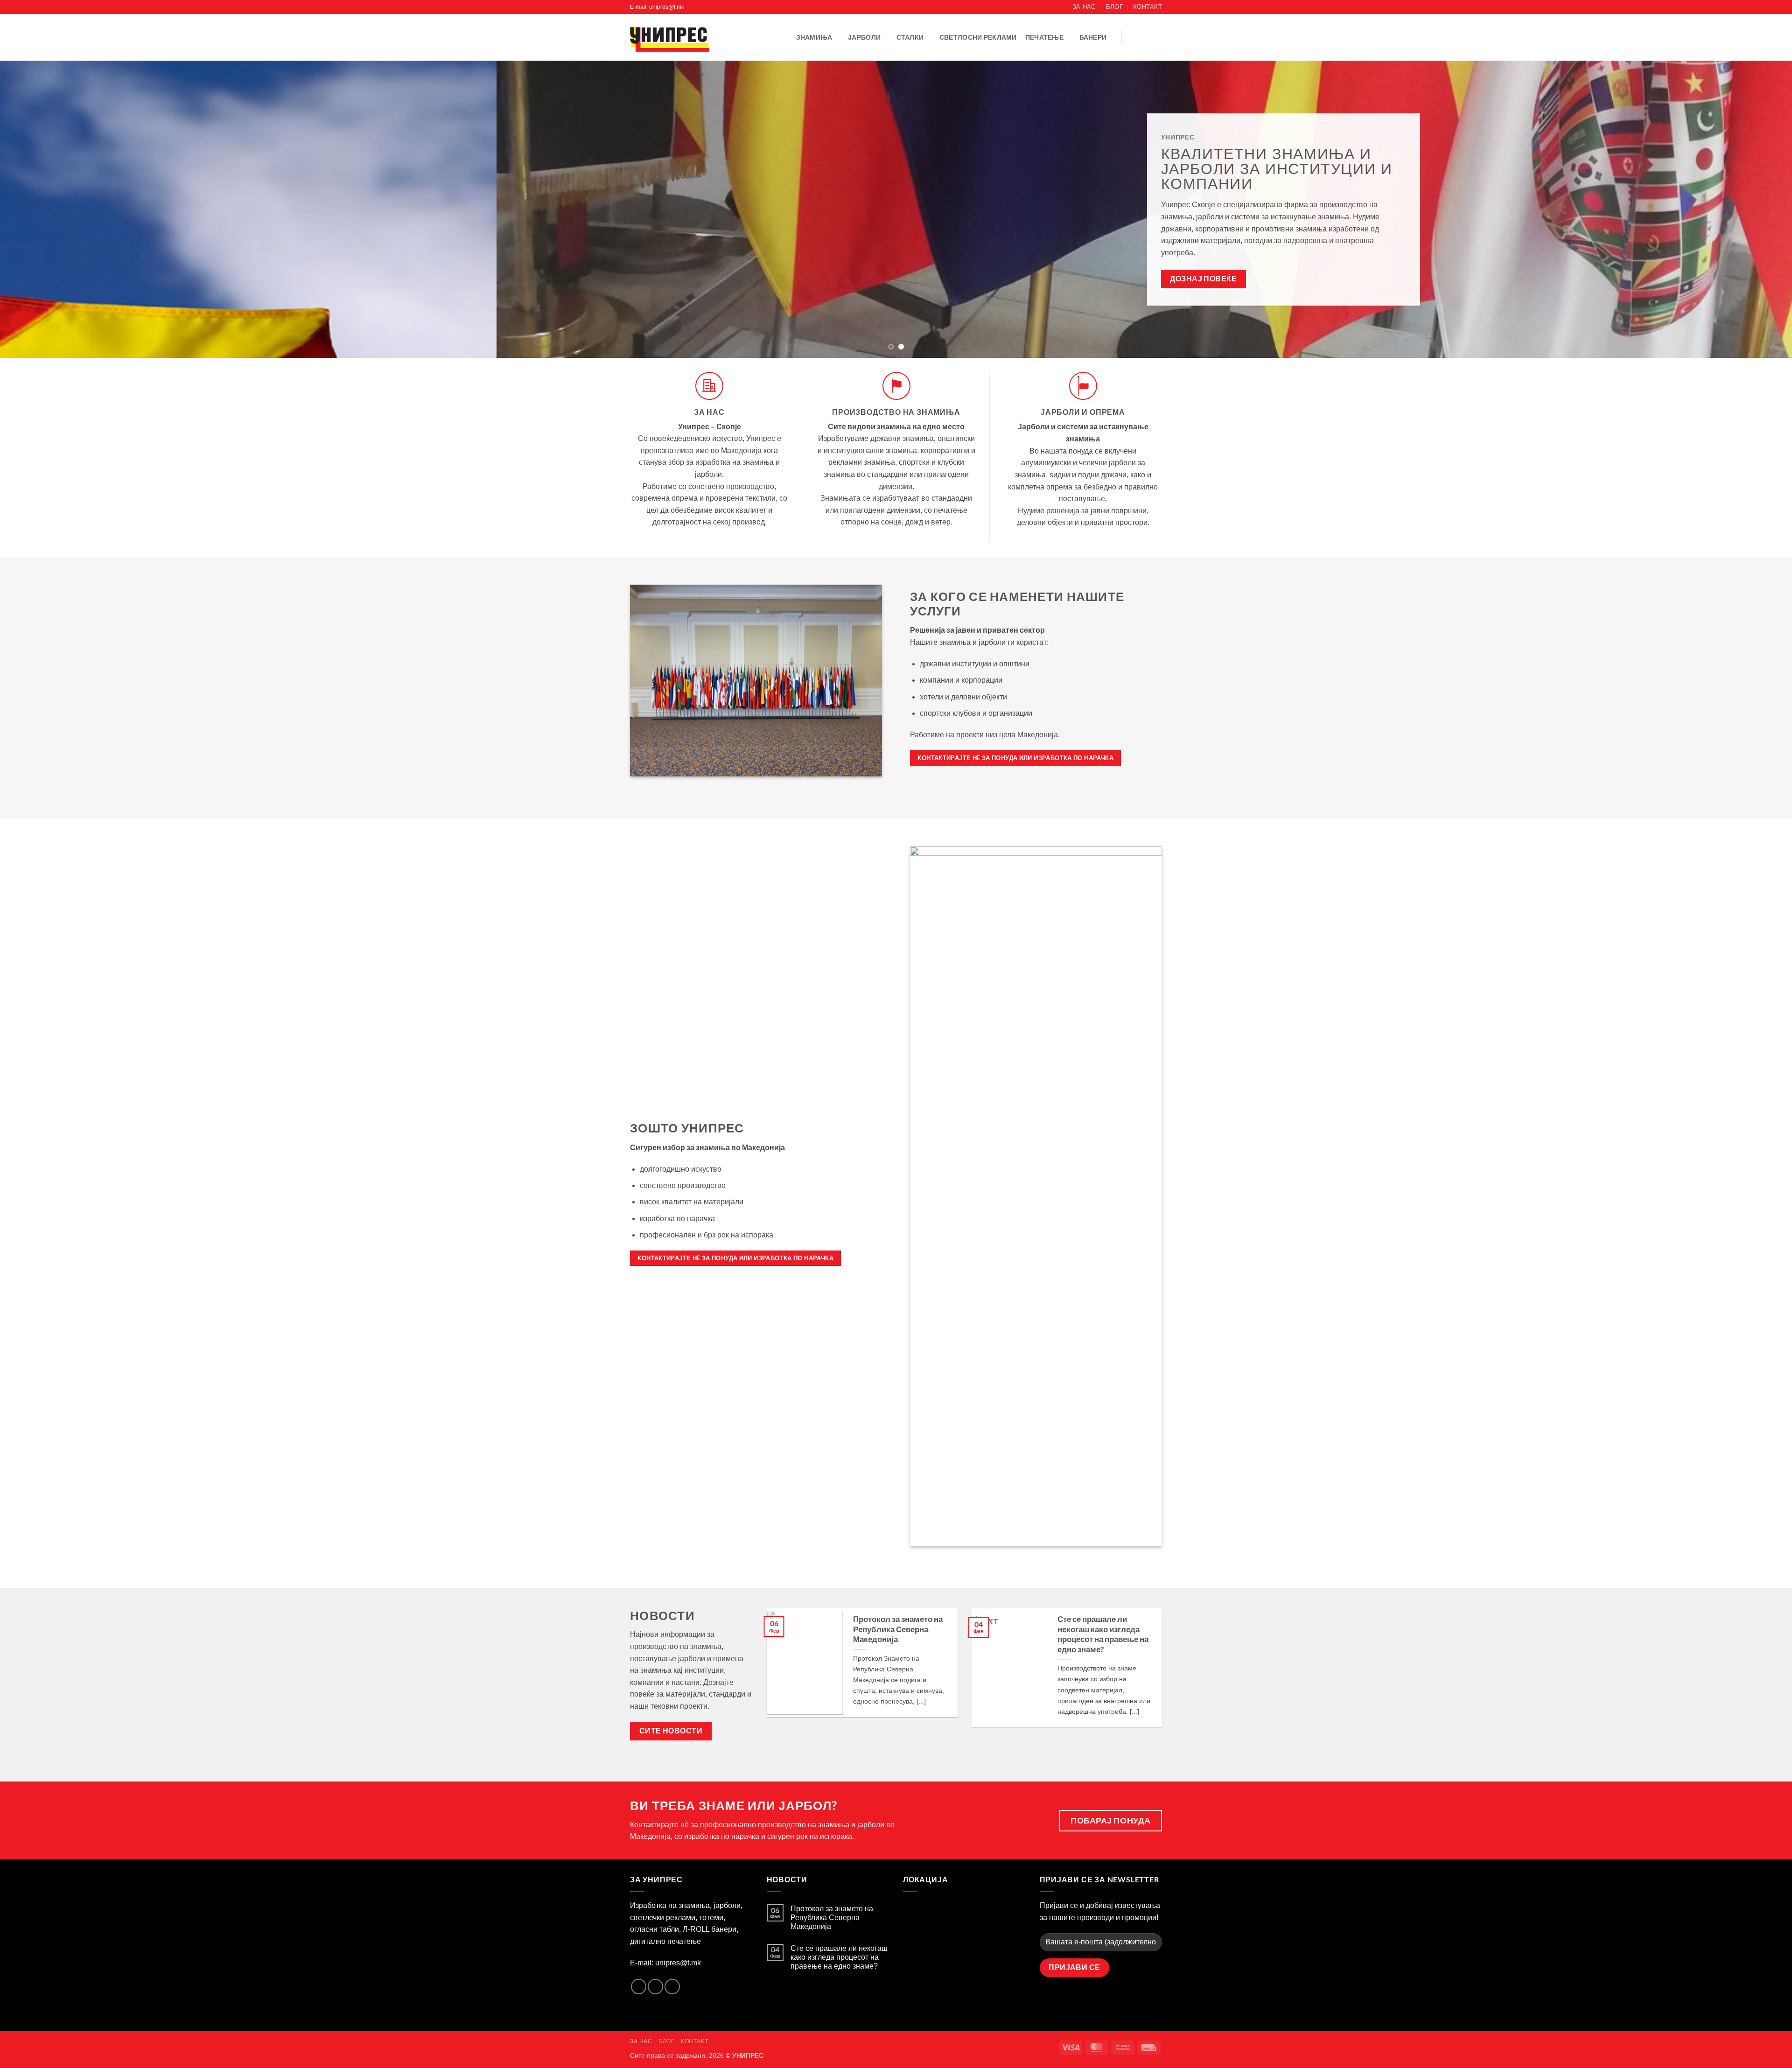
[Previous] (48, 209)
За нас (1084, 7)
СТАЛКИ (910, 37)
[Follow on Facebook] (1132, 37)
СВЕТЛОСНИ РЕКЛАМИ (978, 37)
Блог (1114, 7)
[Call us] (1156, 37)
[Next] (1744, 209)
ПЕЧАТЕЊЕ (1044, 37)
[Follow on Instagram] (655, 1987)
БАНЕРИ (1093, 37)
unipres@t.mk (678, 1963)
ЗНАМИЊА (814, 37)
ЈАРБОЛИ (864, 37)
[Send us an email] (1144, 37)
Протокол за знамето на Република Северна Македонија (898, 1629)
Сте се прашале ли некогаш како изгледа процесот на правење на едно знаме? (1103, 1634)
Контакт (1148, 7)
